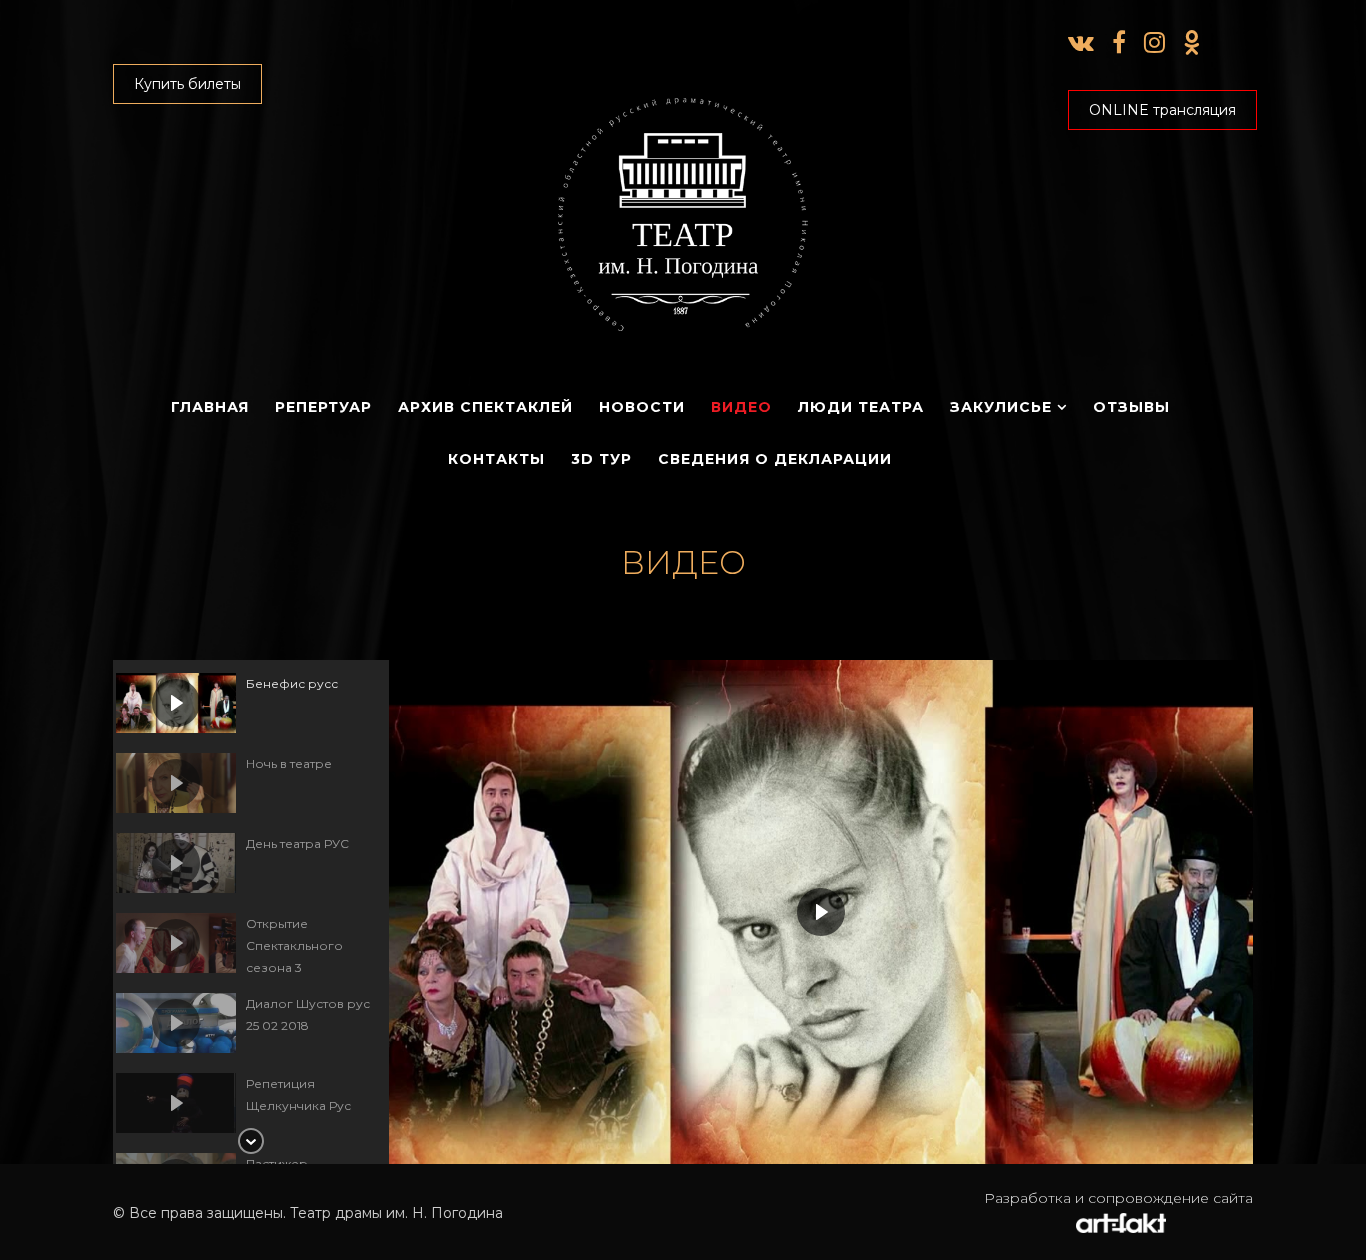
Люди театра (861, 407)
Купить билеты (187, 84)
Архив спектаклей (485, 407)
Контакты (496, 459)
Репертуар (323, 407)
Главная (210, 407)
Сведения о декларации (775, 459)
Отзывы (1131, 407)
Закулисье (1001, 407)
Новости (642, 407)
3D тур (601, 459)
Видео (741, 407)
